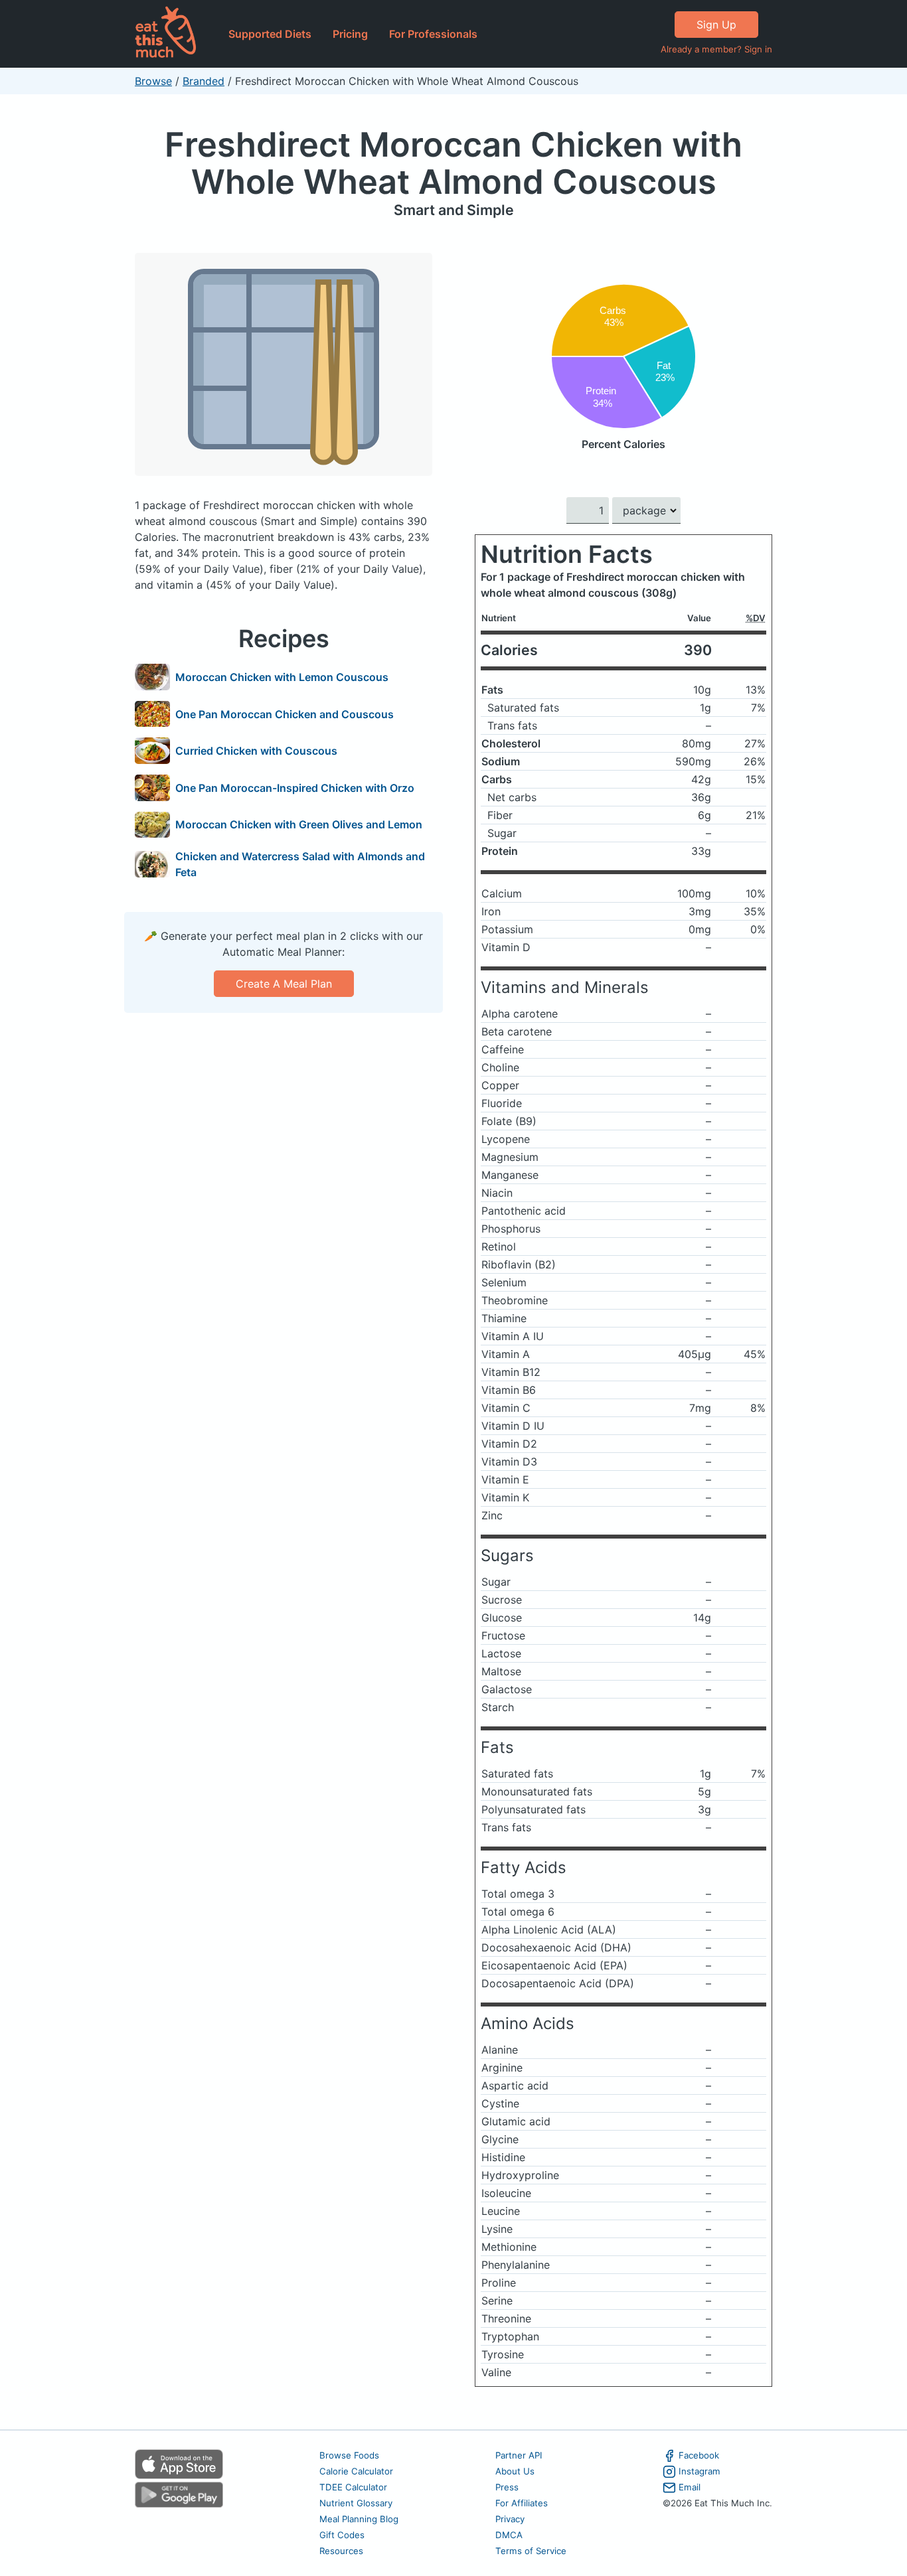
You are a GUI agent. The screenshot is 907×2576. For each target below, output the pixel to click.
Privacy (510, 2519)
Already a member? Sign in (716, 49)
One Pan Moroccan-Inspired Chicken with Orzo (295, 788)
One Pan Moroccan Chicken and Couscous (285, 714)
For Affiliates (522, 2503)
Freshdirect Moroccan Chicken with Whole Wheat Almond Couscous (453, 163)
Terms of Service (531, 2551)
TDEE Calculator (353, 2487)
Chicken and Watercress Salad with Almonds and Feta (300, 864)
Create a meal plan (284, 984)
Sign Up (716, 25)
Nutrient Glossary (356, 2503)
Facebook (699, 2455)
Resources (341, 2551)
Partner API (519, 2455)
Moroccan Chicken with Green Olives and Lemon (299, 824)
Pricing (350, 34)
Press (507, 2487)
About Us (515, 2471)
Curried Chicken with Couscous (256, 751)
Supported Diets (270, 34)
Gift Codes (342, 2535)
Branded (204, 81)
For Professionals (433, 34)
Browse (153, 81)
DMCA (509, 2535)
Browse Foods (349, 2455)
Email (690, 2487)
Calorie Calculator (356, 2471)
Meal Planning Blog (359, 2519)
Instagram (700, 2471)
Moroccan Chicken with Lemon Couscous (282, 677)
